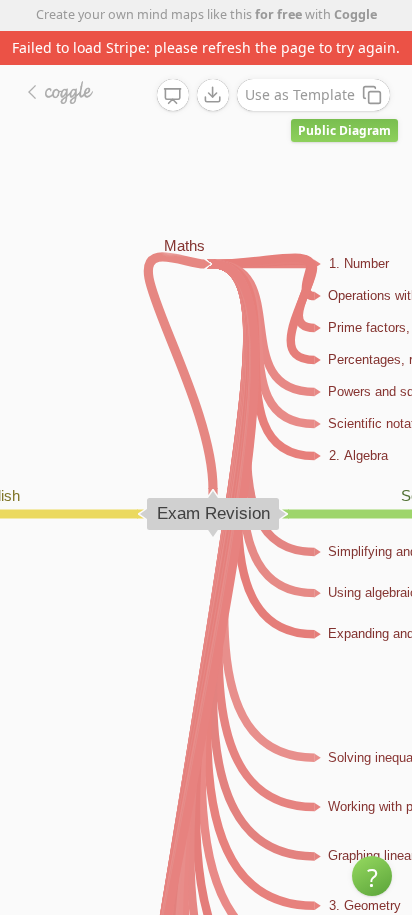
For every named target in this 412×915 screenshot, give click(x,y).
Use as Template (300, 94)
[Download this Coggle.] (213, 95)
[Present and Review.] (173, 96)
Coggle (355, 14)
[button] (372, 876)
